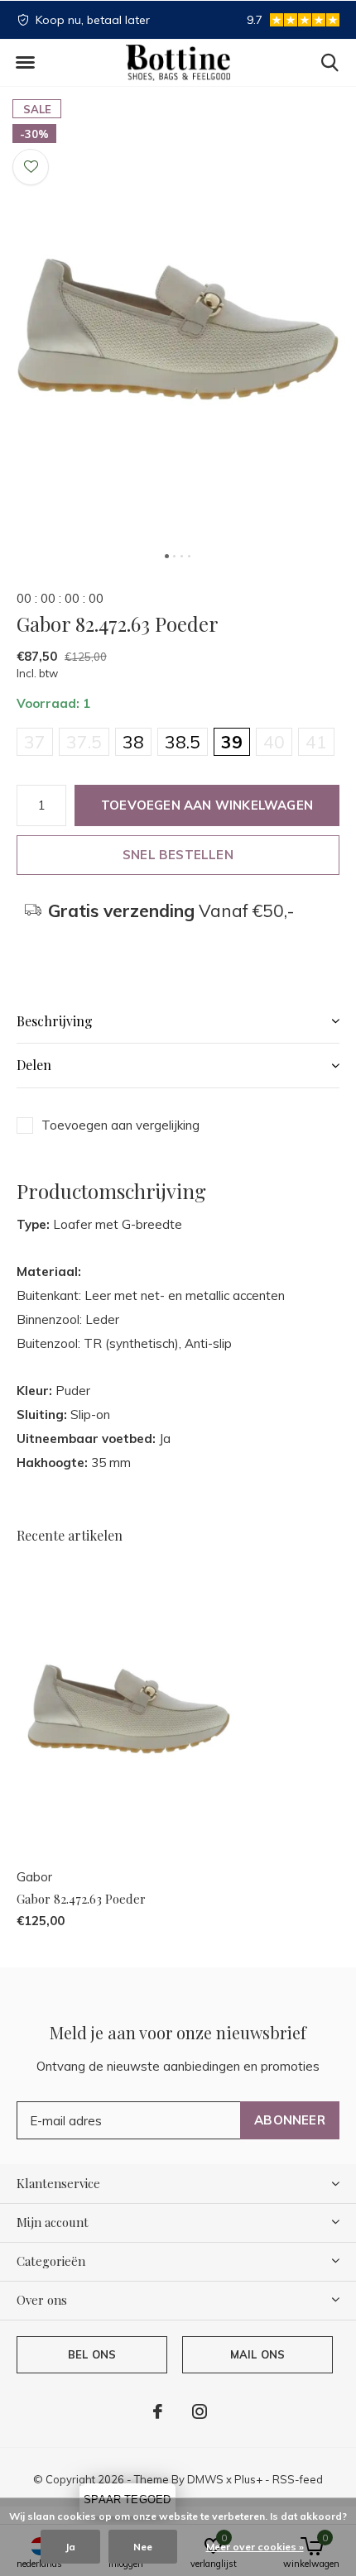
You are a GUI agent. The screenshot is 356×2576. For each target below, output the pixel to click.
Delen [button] (34, 1065)
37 (35, 742)
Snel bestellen (178, 855)
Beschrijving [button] (55, 1021)
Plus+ (248, 2479)
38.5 (183, 742)
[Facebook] (158, 2411)
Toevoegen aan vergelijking (120, 1125)
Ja (70, 2547)
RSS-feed (298, 2479)
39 (232, 742)
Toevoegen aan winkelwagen (207, 805)
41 (316, 742)
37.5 (84, 742)
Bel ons (92, 2354)
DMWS (205, 2479)
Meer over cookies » (255, 2547)
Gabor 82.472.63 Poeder (81, 1899)
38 (133, 742)
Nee (143, 2547)
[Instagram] (200, 2411)
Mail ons (257, 2354)
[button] (25, 63)
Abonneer (290, 2120)
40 (274, 742)
